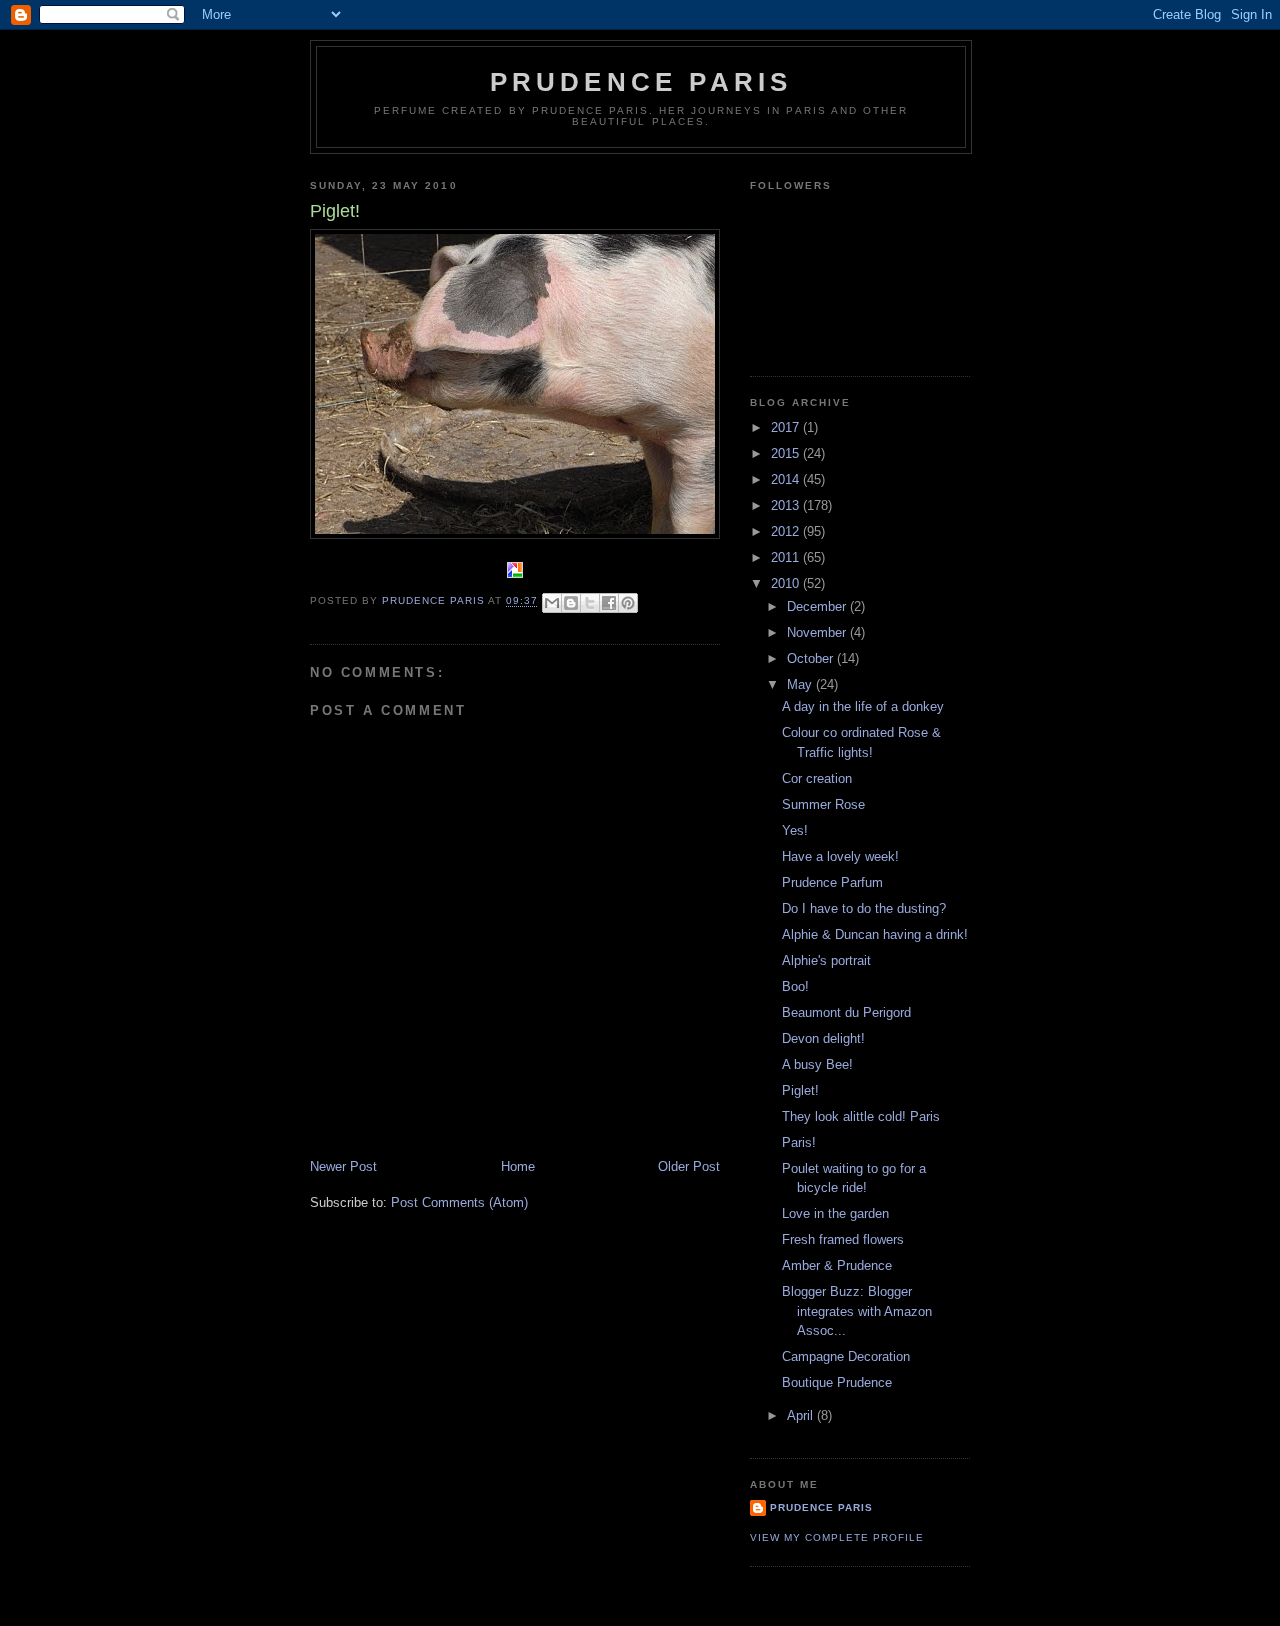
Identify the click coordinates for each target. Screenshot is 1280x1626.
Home (518, 1166)
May (801, 684)
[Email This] (552, 603)
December (818, 606)
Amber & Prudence (837, 1265)
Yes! (795, 830)
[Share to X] (590, 603)
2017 (787, 427)
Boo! (795, 986)
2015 (787, 453)
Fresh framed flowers (843, 1239)
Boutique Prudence (837, 1382)
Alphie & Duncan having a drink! (875, 934)
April (802, 1415)
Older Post (689, 1166)
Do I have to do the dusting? (864, 908)
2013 (787, 505)
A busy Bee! (817, 1064)
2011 (787, 557)
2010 (787, 583)
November (818, 632)
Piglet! (800, 1090)
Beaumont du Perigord (846, 1012)
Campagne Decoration (846, 1356)
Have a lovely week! (840, 856)
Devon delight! (823, 1038)
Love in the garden (835, 1213)
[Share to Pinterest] (628, 603)
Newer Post (343, 1166)
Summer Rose (823, 804)
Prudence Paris (641, 82)
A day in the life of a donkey (863, 706)
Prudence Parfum (832, 882)
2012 (787, 531)
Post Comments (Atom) (459, 1202)
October (812, 658)
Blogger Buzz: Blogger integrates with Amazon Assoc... (857, 1311)
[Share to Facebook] (609, 603)
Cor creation (817, 778)
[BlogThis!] (571, 603)
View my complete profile (837, 1537)
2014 (787, 479)
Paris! (799, 1142)
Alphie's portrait (826, 960)
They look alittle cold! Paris (861, 1116)
